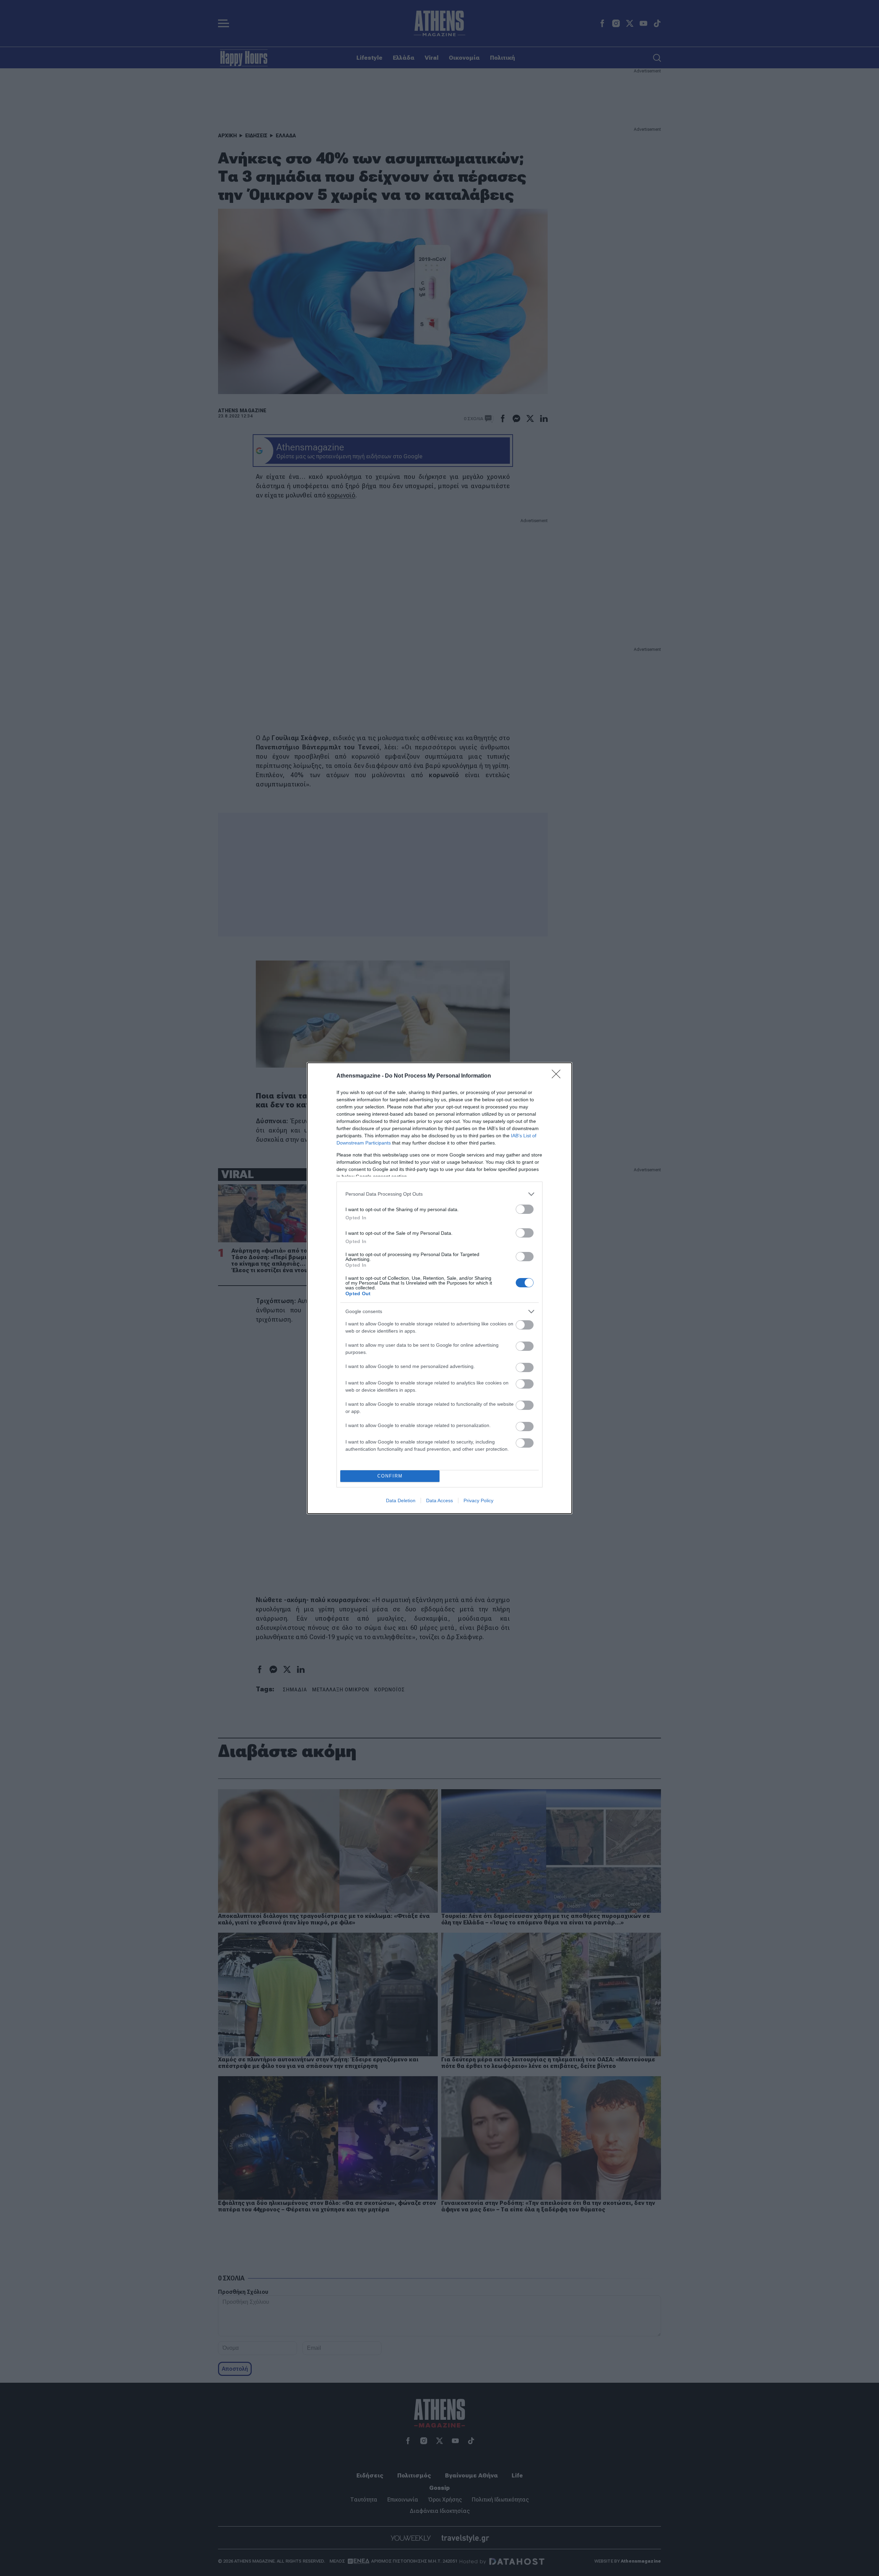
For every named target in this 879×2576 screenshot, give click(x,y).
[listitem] (439, 1194)
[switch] (525, 1209)
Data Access (439, 1500)
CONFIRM (390, 1476)
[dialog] (439, 1288)
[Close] (558, 1076)
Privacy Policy (478, 1500)
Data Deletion (401, 1500)
